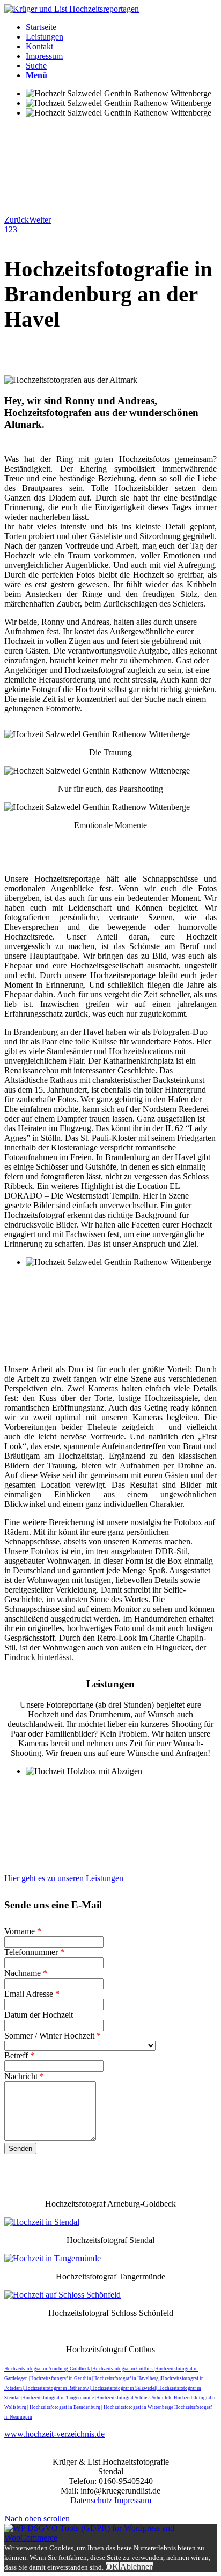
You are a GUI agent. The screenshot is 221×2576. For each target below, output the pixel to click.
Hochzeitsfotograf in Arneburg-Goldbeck (48, 2369)
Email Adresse (32, 1994)
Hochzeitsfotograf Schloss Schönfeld (135, 2398)
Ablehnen (137, 2567)
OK (112, 2567)
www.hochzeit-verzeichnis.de (54, 2434)
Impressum (133, 2500)
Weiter (40, 220)
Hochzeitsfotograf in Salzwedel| (125, 2388)
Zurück (17, 220)
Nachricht (24, 2076)
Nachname (26, 1973)
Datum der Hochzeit (39, 2015)
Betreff (19, 2055)
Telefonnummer (34, 1952)
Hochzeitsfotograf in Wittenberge (139, 2407)
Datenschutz (92, 2500)
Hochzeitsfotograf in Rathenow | (58, 2388)
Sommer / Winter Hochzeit (53, 2036)
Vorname (23, 1931)
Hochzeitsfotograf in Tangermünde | (59, 2398)
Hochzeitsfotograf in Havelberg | (127, 2378)
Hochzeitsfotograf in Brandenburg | (67, 2407)
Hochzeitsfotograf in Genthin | (62, 2378)
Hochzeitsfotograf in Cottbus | (124, 2369)
